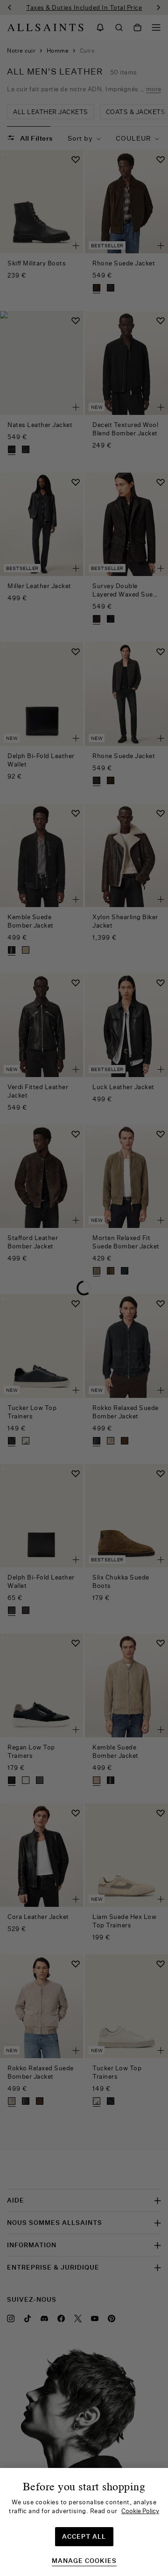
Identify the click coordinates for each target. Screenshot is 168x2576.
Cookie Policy (140, 2511)
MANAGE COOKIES (84, 2561)
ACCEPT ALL (84, 2536)
